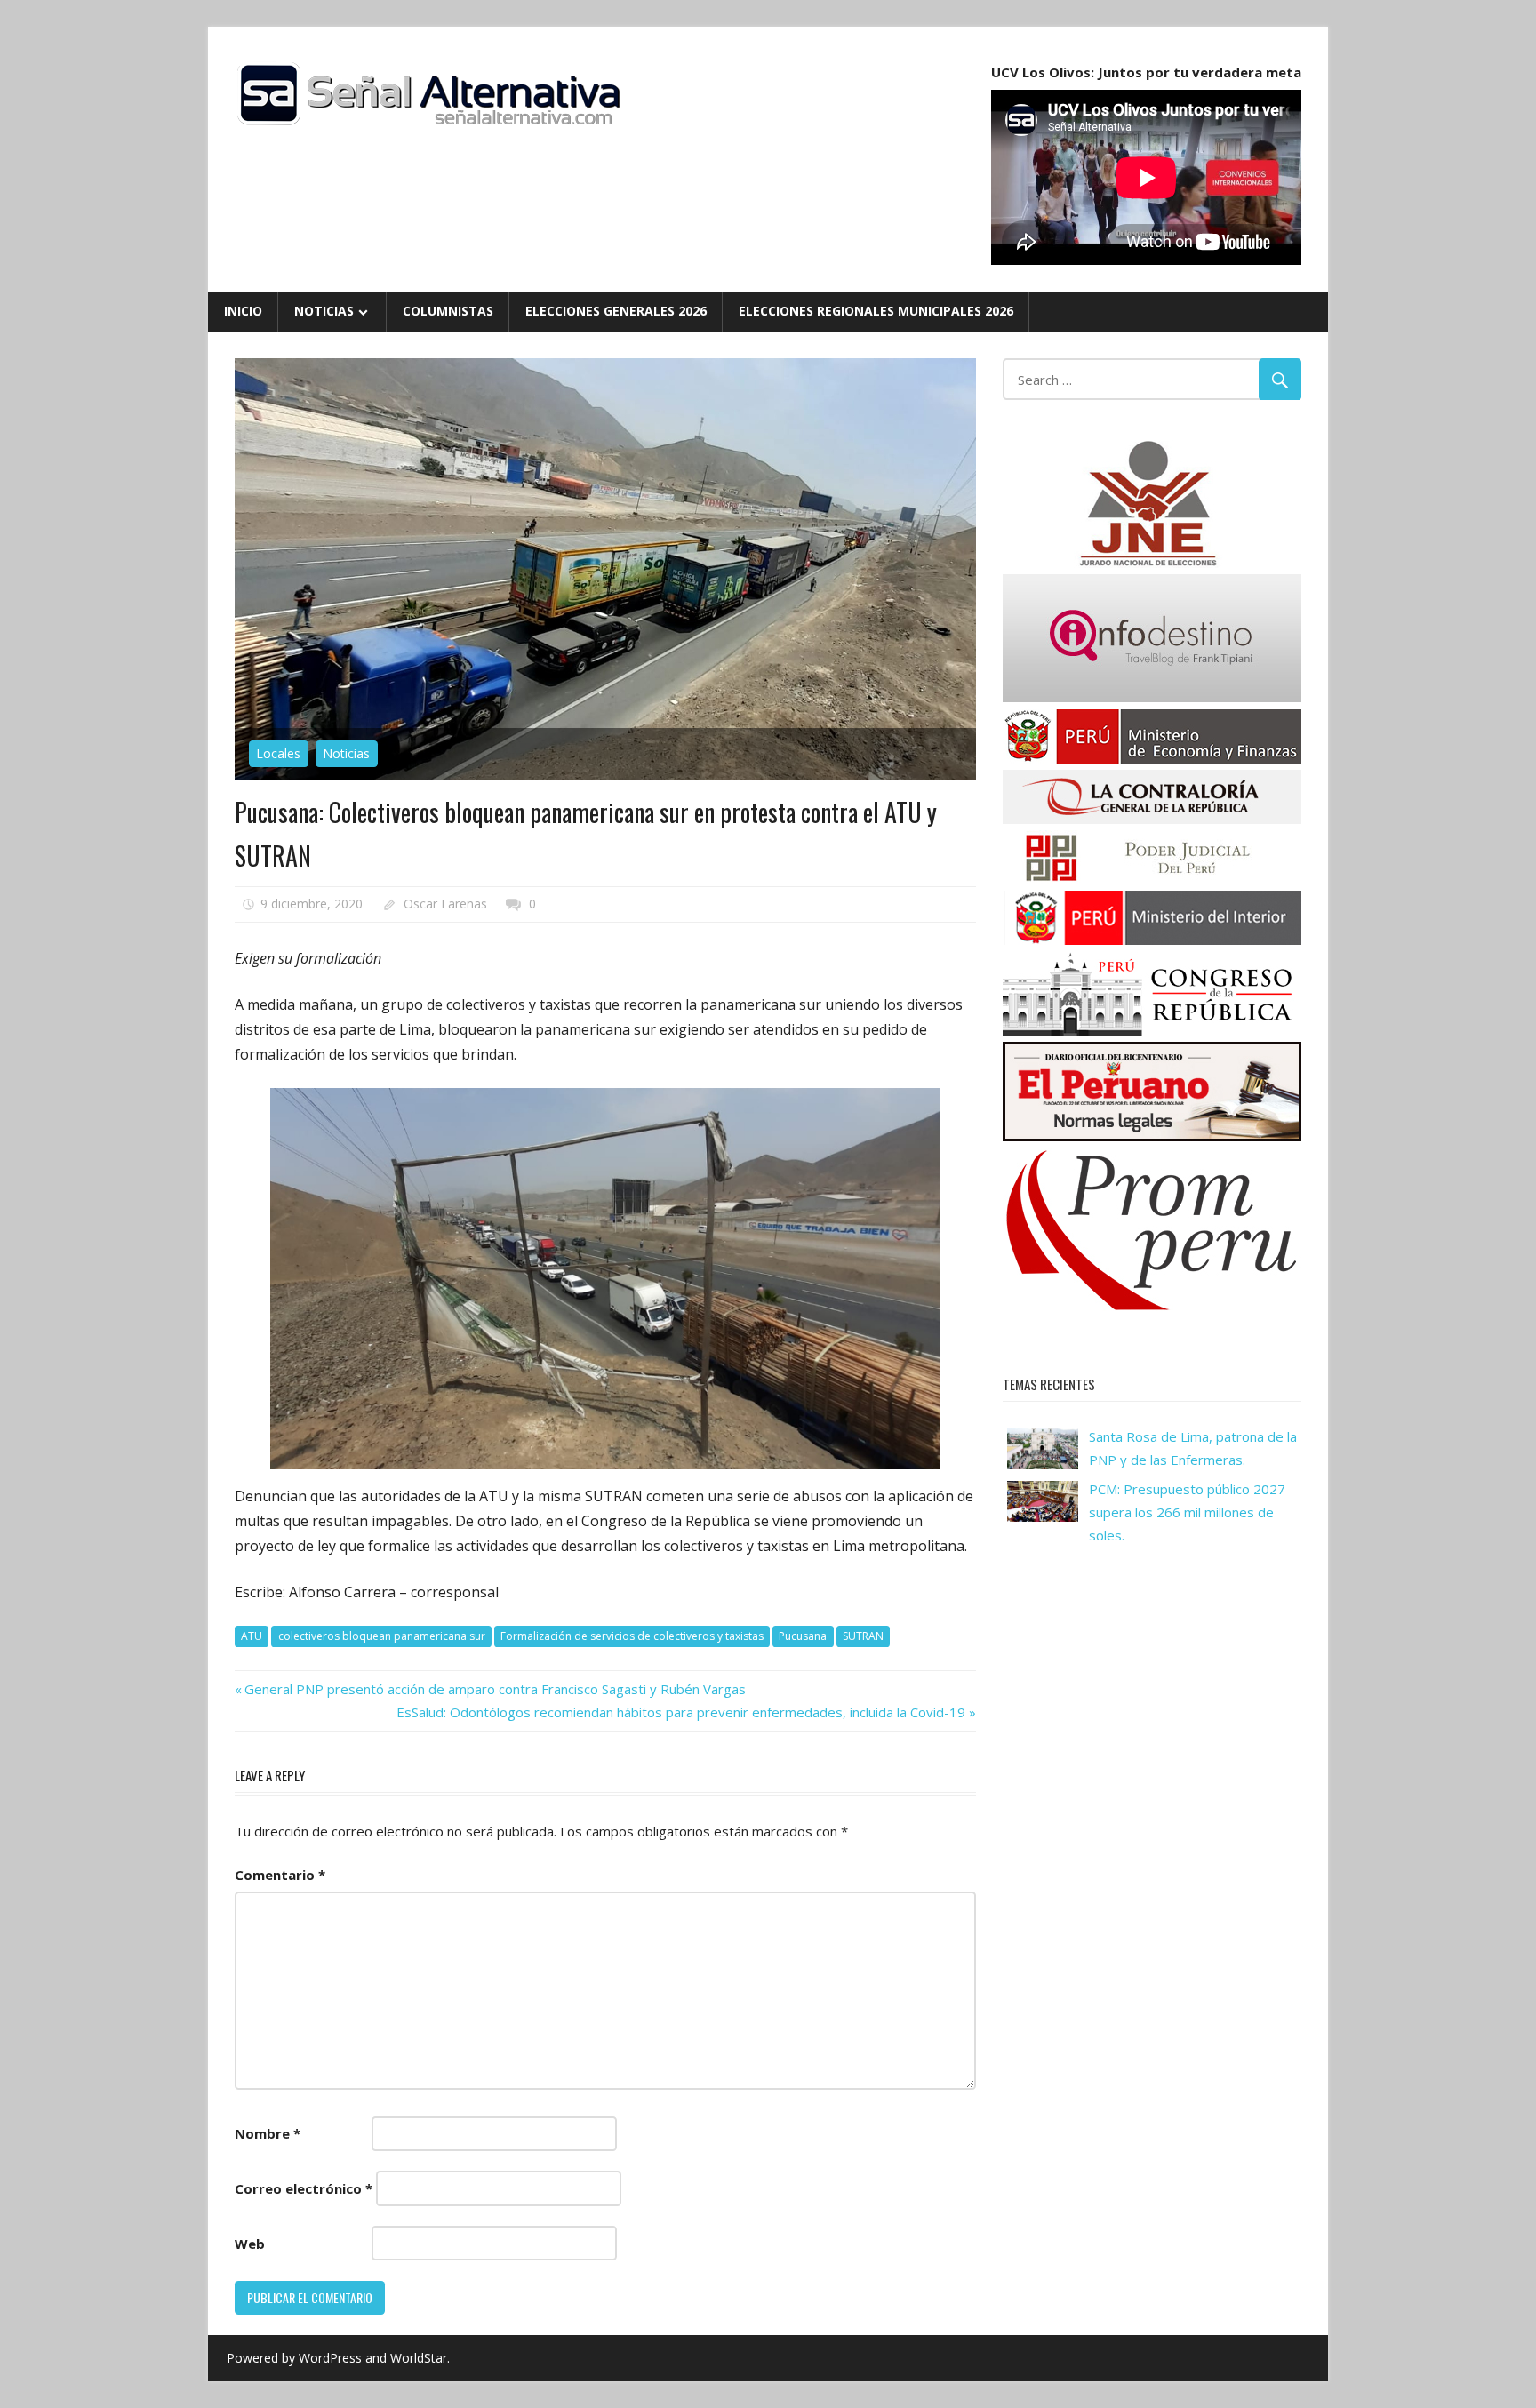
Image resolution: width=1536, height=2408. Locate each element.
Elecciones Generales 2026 (616, 311)
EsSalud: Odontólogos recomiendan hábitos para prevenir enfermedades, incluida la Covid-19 (681, 1712)
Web (250, 2244)
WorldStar (419, 2358)
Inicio (243, 311)
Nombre (268, 2133)
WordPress (330, 2358)
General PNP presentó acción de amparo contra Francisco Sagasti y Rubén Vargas (495, 1689)
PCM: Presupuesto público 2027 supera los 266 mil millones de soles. (1187, 1512)
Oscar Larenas (445, 904)
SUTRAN (863, 1636)
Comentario (280, 1875)
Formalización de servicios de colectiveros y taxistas (632, 1636)
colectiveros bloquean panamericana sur (382, 1636)
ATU (252, 1636)
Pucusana (803, 1636)
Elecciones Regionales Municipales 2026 (876, 311)
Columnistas (448, 311)
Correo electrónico (304, 2188)
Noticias (324, 311)
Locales (278, 753)
